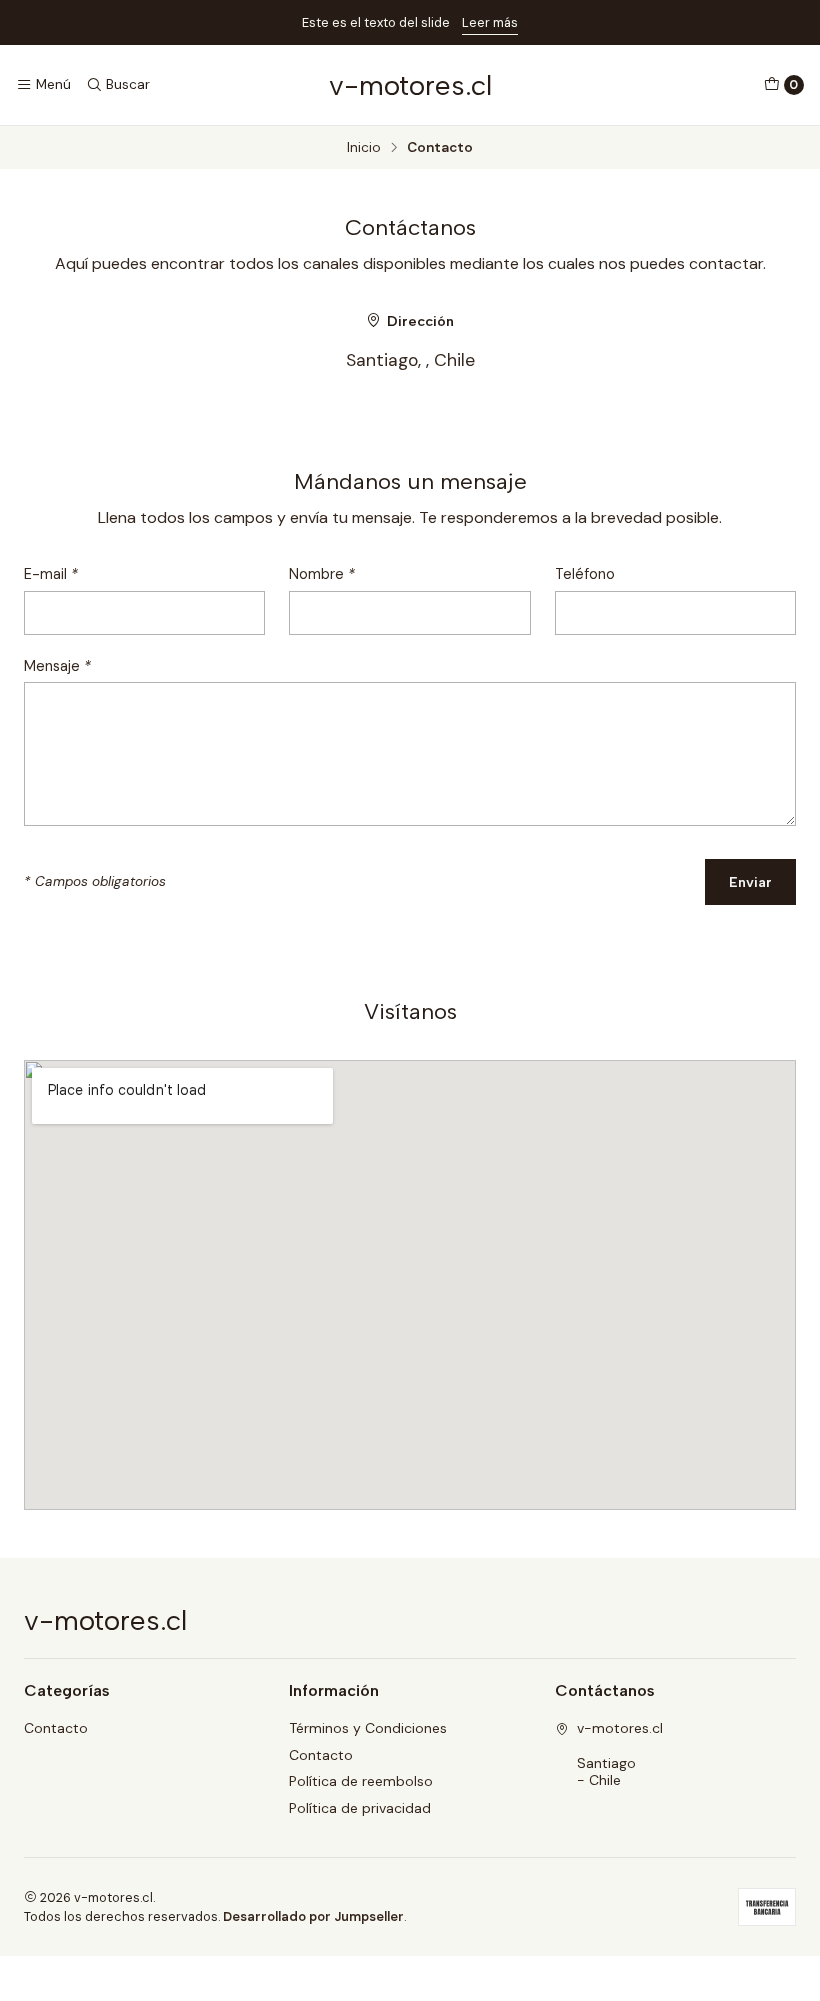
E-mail (51, 574)
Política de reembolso (361, 1781)
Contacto (56, 1728)
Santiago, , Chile (410, 360)
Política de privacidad (360, 1808)
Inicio (364, 148)
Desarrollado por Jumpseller (313, 1916)
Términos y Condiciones (368, 1728)
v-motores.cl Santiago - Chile (620, 1754)
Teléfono (585, 574)
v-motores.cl (410, 85)
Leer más (490, 22)
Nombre (322, 574)
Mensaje (57, 666)
